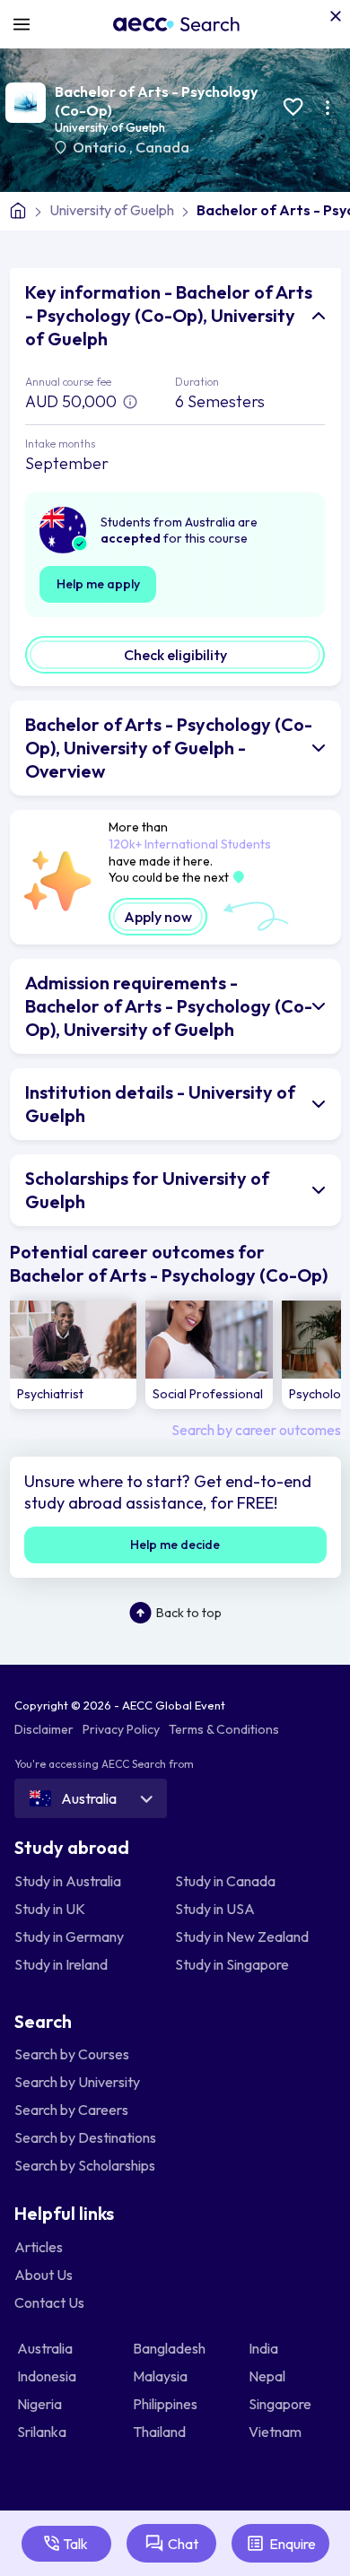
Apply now (158, 917)
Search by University (77, 2082)
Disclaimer (44, 1729)
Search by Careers (71, 2110)
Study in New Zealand (242, 1936)
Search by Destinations (85, 2137)
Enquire (293, 2544)
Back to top (189, 1613)
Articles (39, 2247)
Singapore (281, 2404)
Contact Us (49, 2302)
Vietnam (276, 2432)
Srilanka (43, 2432)
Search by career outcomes (256, 1430)
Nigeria (41, 2404)
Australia (46, 2348)
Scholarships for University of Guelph (147, 1190)
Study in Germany (69, 1936)
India (265, 2348)
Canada (162, 147)
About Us (44, 2275)
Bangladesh (171, 2348)
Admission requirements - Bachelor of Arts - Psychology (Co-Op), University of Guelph (169, 1006)
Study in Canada (225, 1881)
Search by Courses (72, 2054)
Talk (75, 2544)
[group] (74, 1355)
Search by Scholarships (85, 2165)
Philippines (166, 2404)
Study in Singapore (232, 1964)
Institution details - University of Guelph (160, 1104)
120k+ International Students (190, 844)
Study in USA (215, 1909)
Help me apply (98, 584)
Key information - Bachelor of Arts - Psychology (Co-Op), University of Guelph (169, 315)
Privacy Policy (121, 1729)
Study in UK (50, 1909)
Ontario (101, 147)
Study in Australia (68, 1881)
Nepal (268, 2376)
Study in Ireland (61, 1964)
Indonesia (48, 2376)
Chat (183, 2544)
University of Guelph (110, 127)
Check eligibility (175, 655)
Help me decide (175, 1545)
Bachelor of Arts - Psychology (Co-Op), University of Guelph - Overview (169, 748)
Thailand (161, 2432)
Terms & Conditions (224, 1729)
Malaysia (162, 2376)
